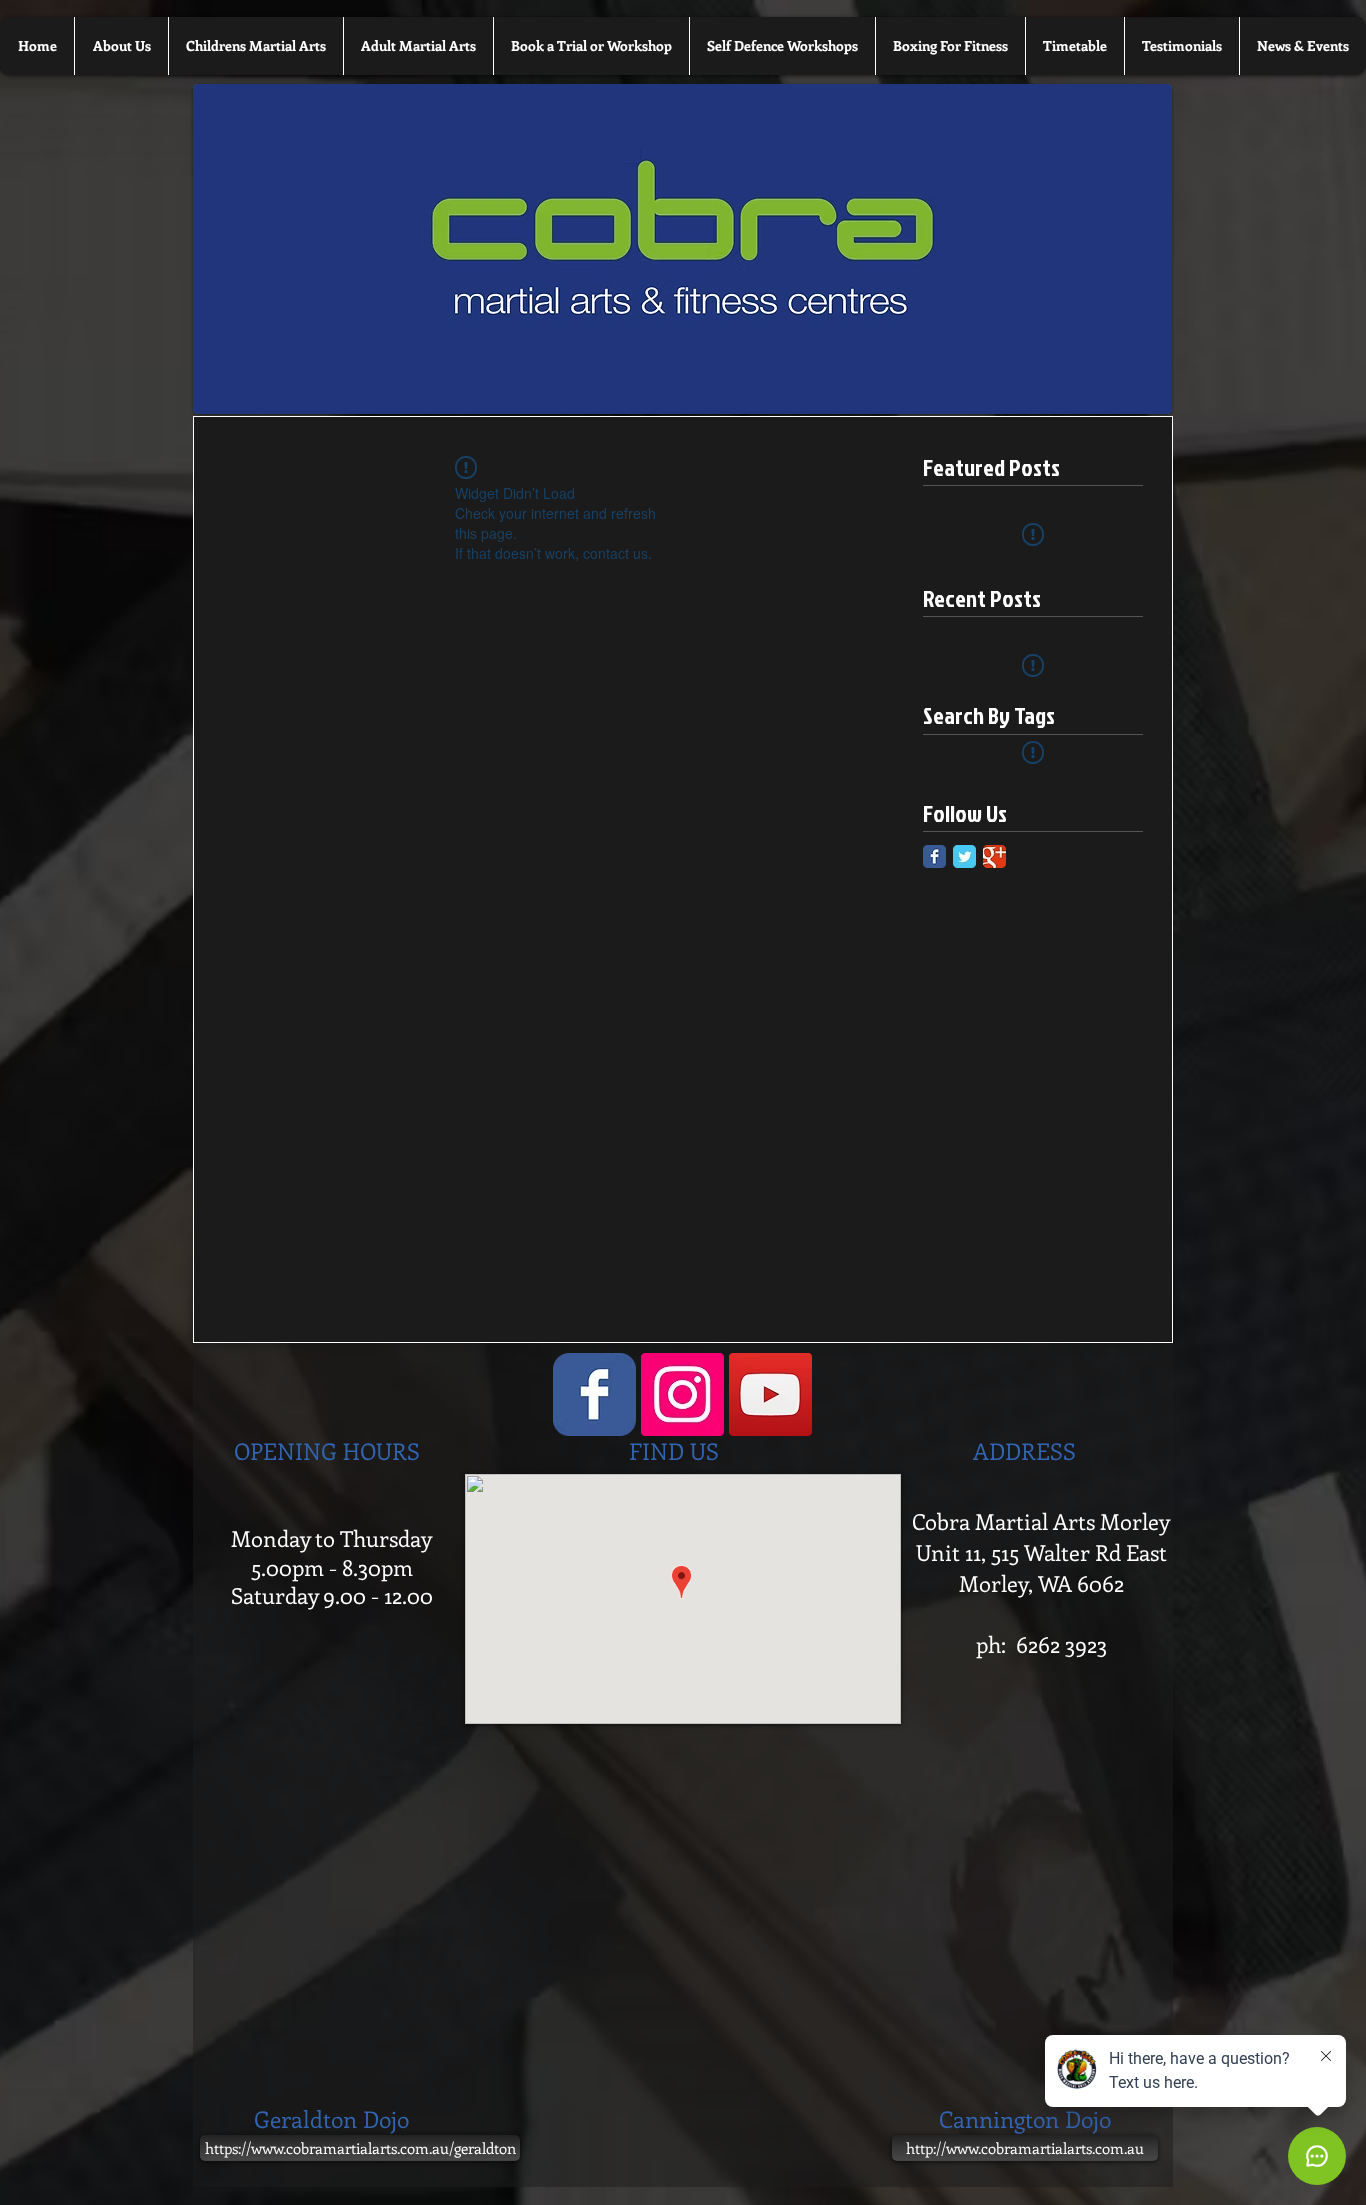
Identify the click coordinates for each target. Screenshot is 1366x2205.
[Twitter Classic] (964, 856)
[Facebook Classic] (934, 856)
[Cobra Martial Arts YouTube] (770, 1394)
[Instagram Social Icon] (682, 1394)
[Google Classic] (994, 856)
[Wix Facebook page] (594, 1394)
